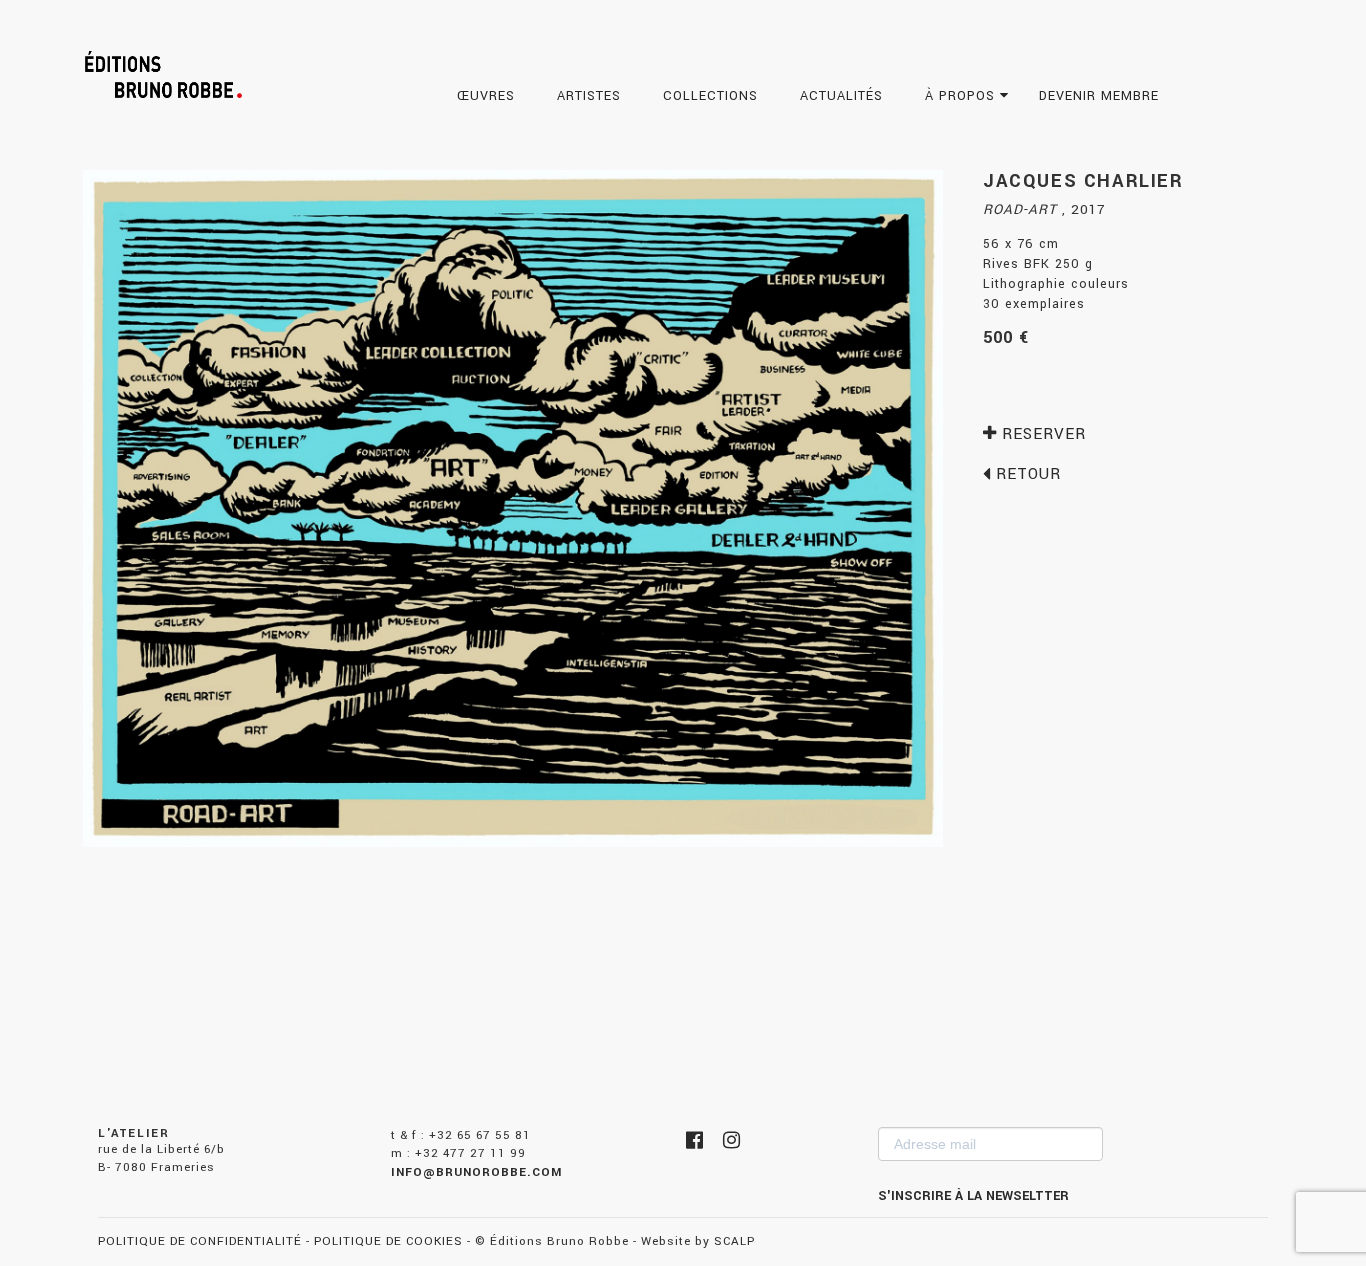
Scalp (734, 1241)
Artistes (591, 96)
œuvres (488, 96)
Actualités (844, 96)
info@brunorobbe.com (476, 1172)
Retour (1026, 474)
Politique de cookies (388, 1241)
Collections (713, 96)
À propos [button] (962, 96)
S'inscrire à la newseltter (973, 1196)
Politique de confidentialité (200, 1241)
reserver (1041, 434)
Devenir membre (1101, 96)
